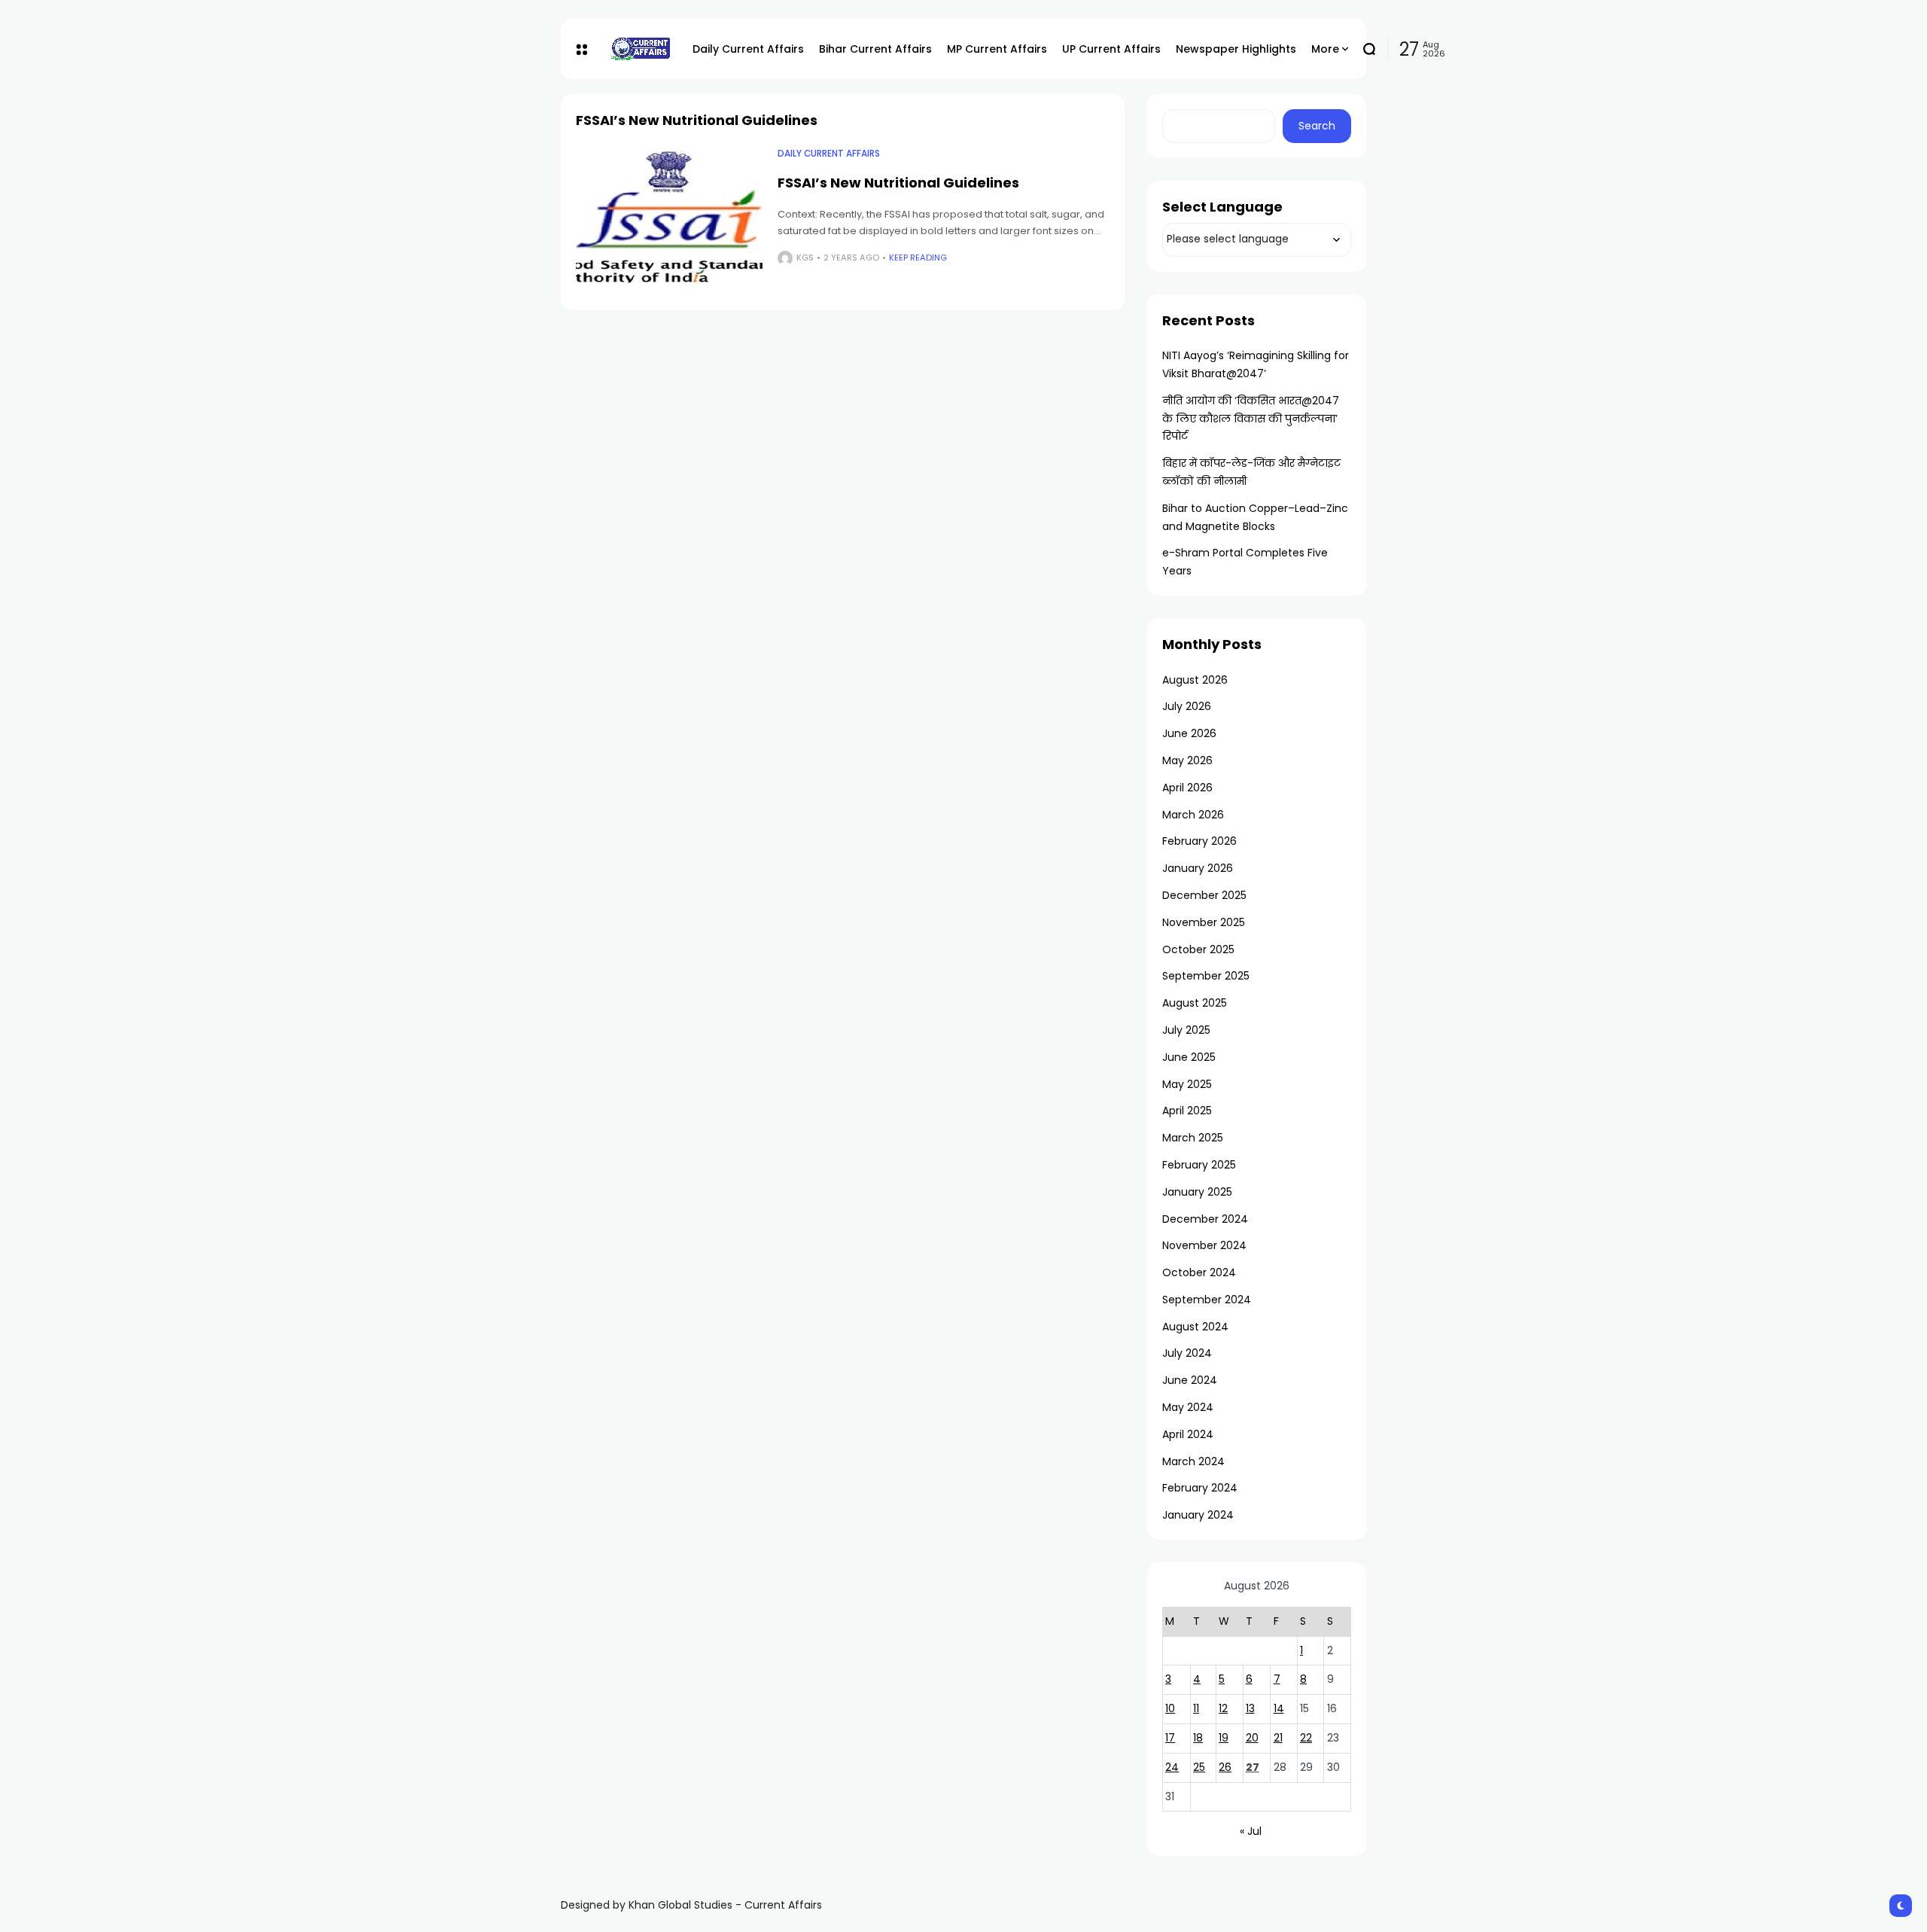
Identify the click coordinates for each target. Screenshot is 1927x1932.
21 (1278, 1738)
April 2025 (1187, 1111)
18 (1198, 1738)
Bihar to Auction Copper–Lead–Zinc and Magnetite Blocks (1255, 517)
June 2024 (1190, 1380)
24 (1172, 1767)
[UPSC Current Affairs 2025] (640, 49)
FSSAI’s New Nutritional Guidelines (898, 183)
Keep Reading (918, 257)
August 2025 (1195, 1003)
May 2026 (1187, 760)
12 (1223, 1708)
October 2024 (1199, 1272)
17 (1170, 1738)
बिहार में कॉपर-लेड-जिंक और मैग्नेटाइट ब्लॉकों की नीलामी (1251, 472)
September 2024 (1207, 1300)
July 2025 (1186, 1030)
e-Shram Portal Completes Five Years (1245, 562)
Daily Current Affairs (829, 154)
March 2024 (1193, 1461)
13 (1250, 1708)
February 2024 (1200, 1488)
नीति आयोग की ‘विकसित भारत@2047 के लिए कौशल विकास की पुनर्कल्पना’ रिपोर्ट (1251, 419)
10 (1170, 1708)
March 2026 (1193, 815)
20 (1252, 1738)
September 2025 (1206, 976)
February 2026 (1199, 841)
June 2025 (1189, 1057)
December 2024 (1205, 1219)
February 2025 (1199, 1165)
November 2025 (1204, 922)
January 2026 (1198, 868)
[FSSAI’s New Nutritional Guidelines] (669, 218)
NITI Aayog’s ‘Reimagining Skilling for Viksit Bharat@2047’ (1256, 364)
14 (1279, 1708)
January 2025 (1197, 1192)
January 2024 (1198, 1515)
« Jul (1251, 1831)
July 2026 (1187, 706)
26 (1225, 1767)
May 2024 (1188, 1407)
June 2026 (1189, 733)
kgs (805, 257)
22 (1306, 1738)
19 (1224, 1738)
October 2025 (1198, 949)
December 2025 (1204, 895)
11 (1196, 1708)
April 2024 (1188, 1434)
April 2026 (1187, 788)
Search (1317, 126)
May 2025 (1187, 1084)
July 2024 (1187, 1353)
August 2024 (1195, 1327)
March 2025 (1193, 1138)
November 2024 (1204, 1245)
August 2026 (1195, 680)
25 (1199, 1767)
